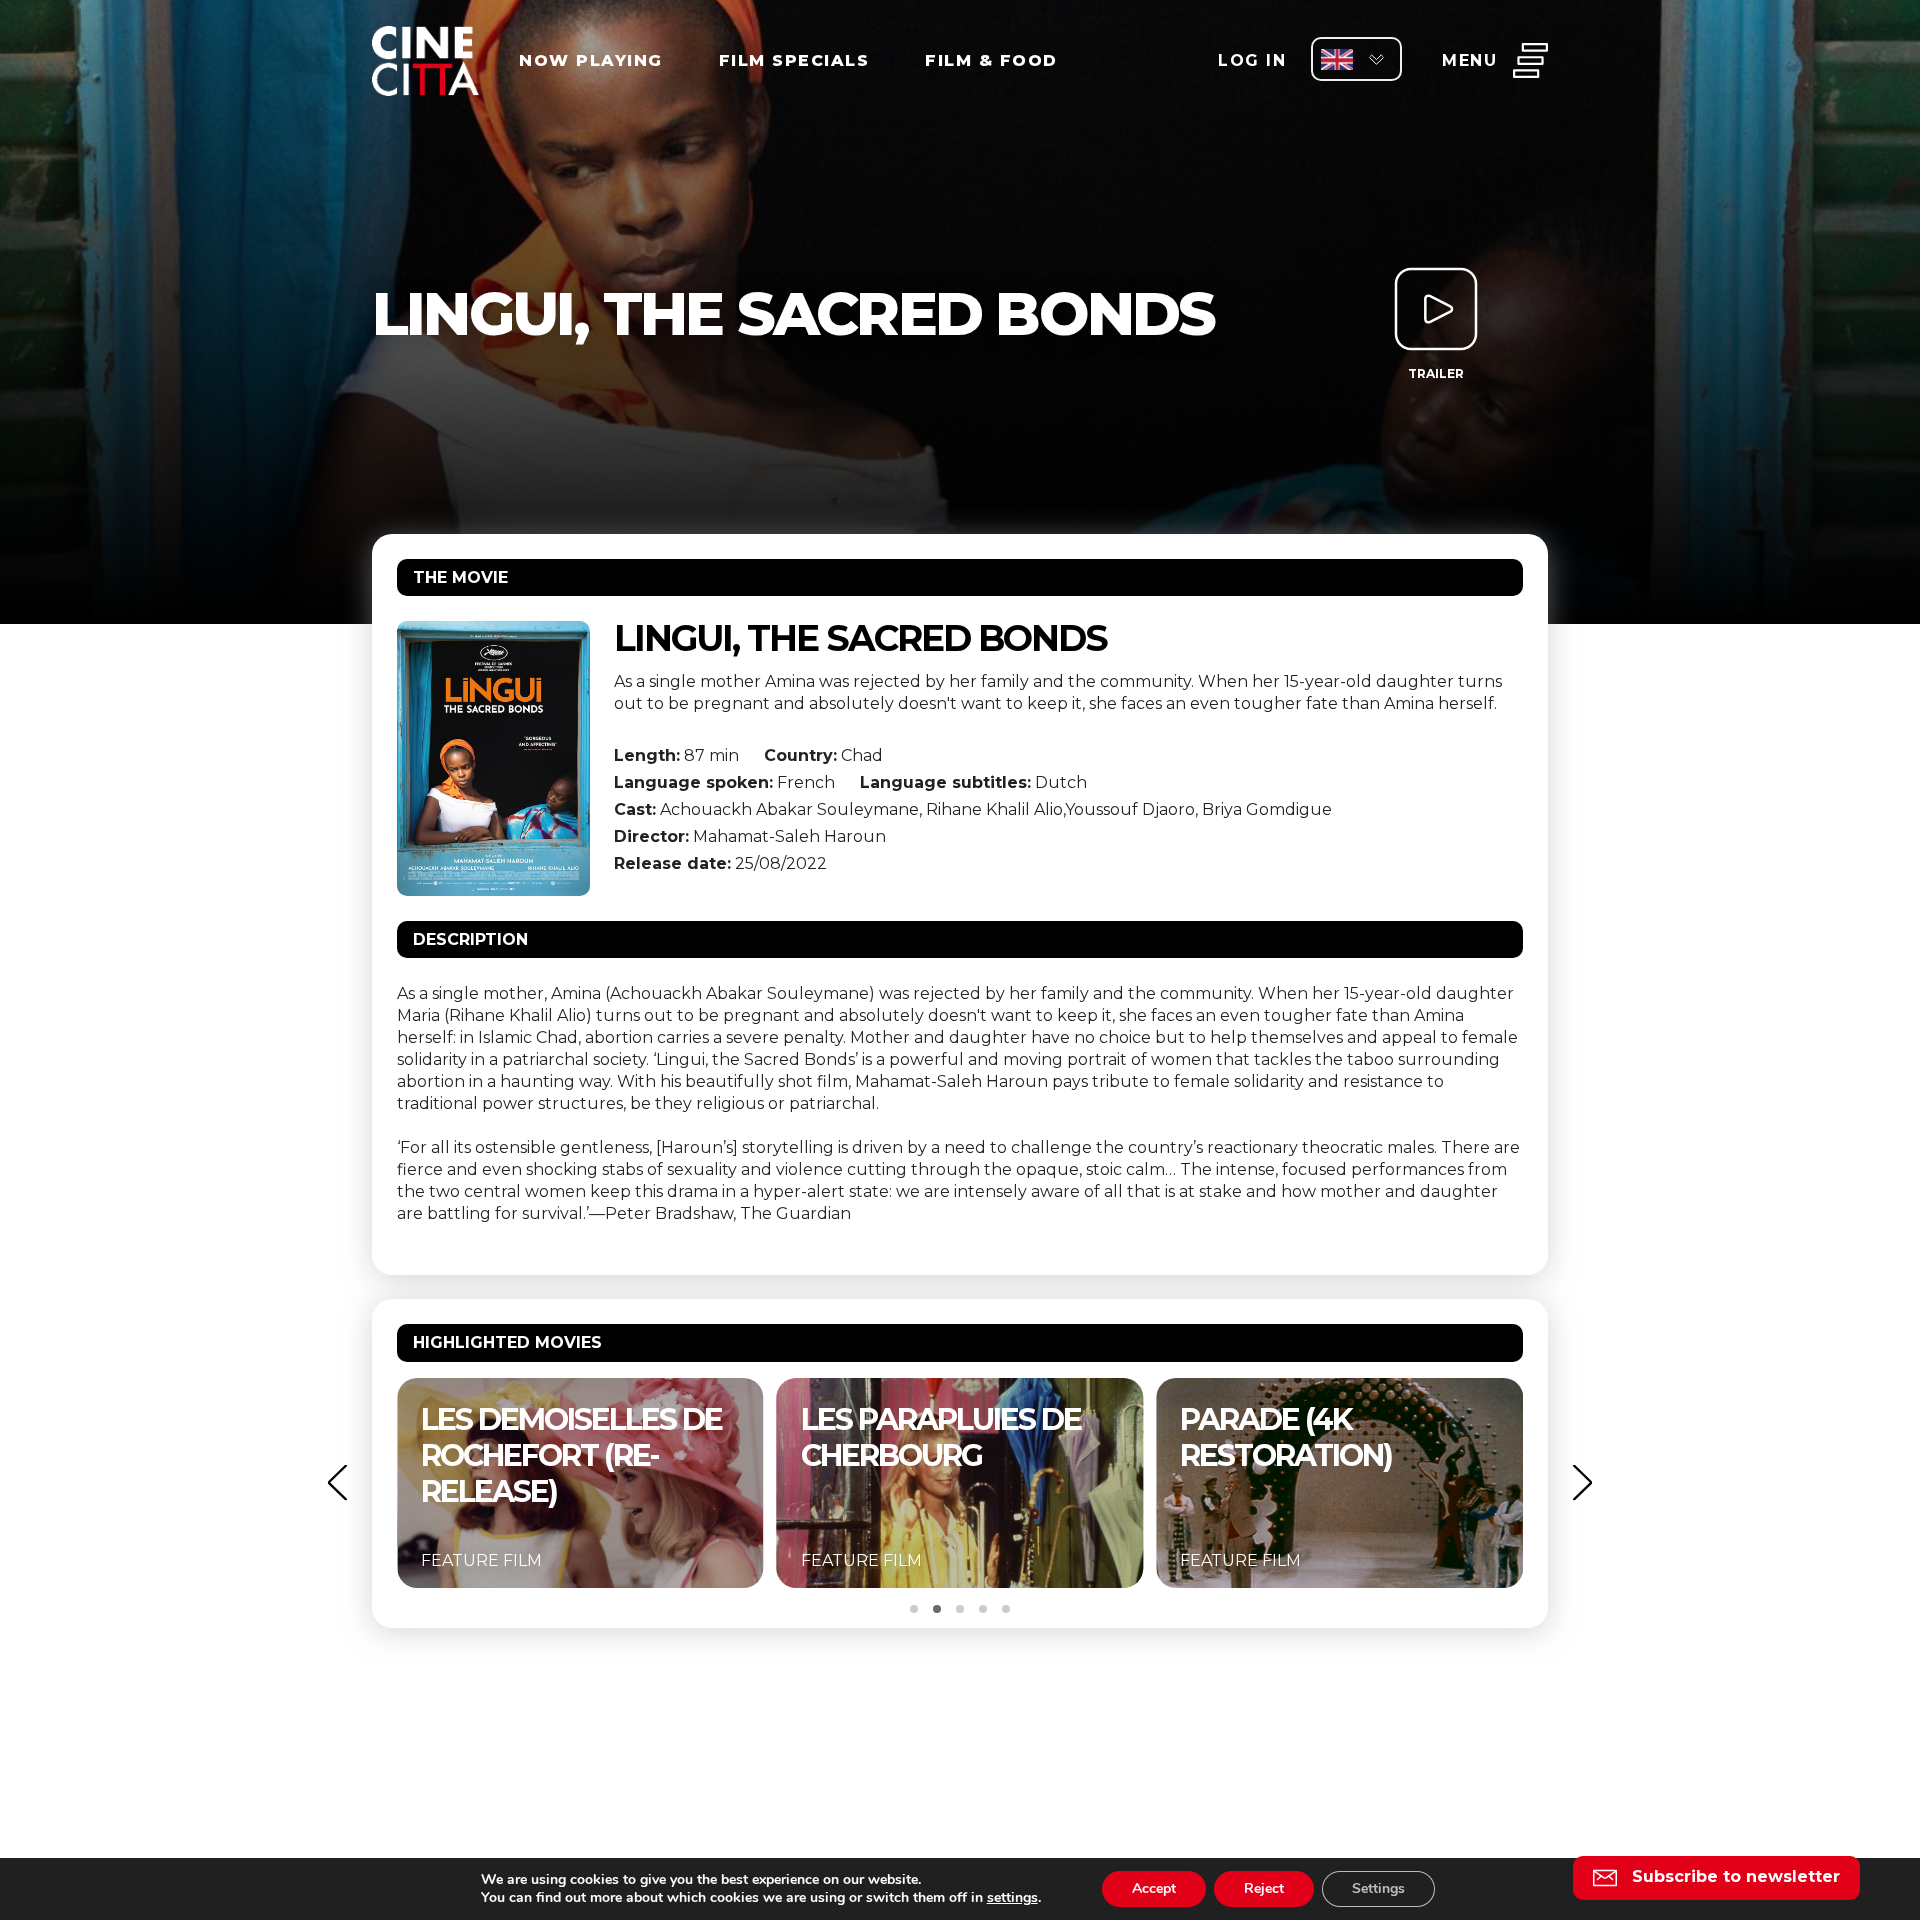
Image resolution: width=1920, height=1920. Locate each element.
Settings (1378, 1888)
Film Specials (794, 60)
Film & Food (991, 60)
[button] (337, 1482)
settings (1012, 1898)
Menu (1469, 60)
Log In (1252, 60)
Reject (1264, 1888)
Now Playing (591, 60)
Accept (1154, 1888)
